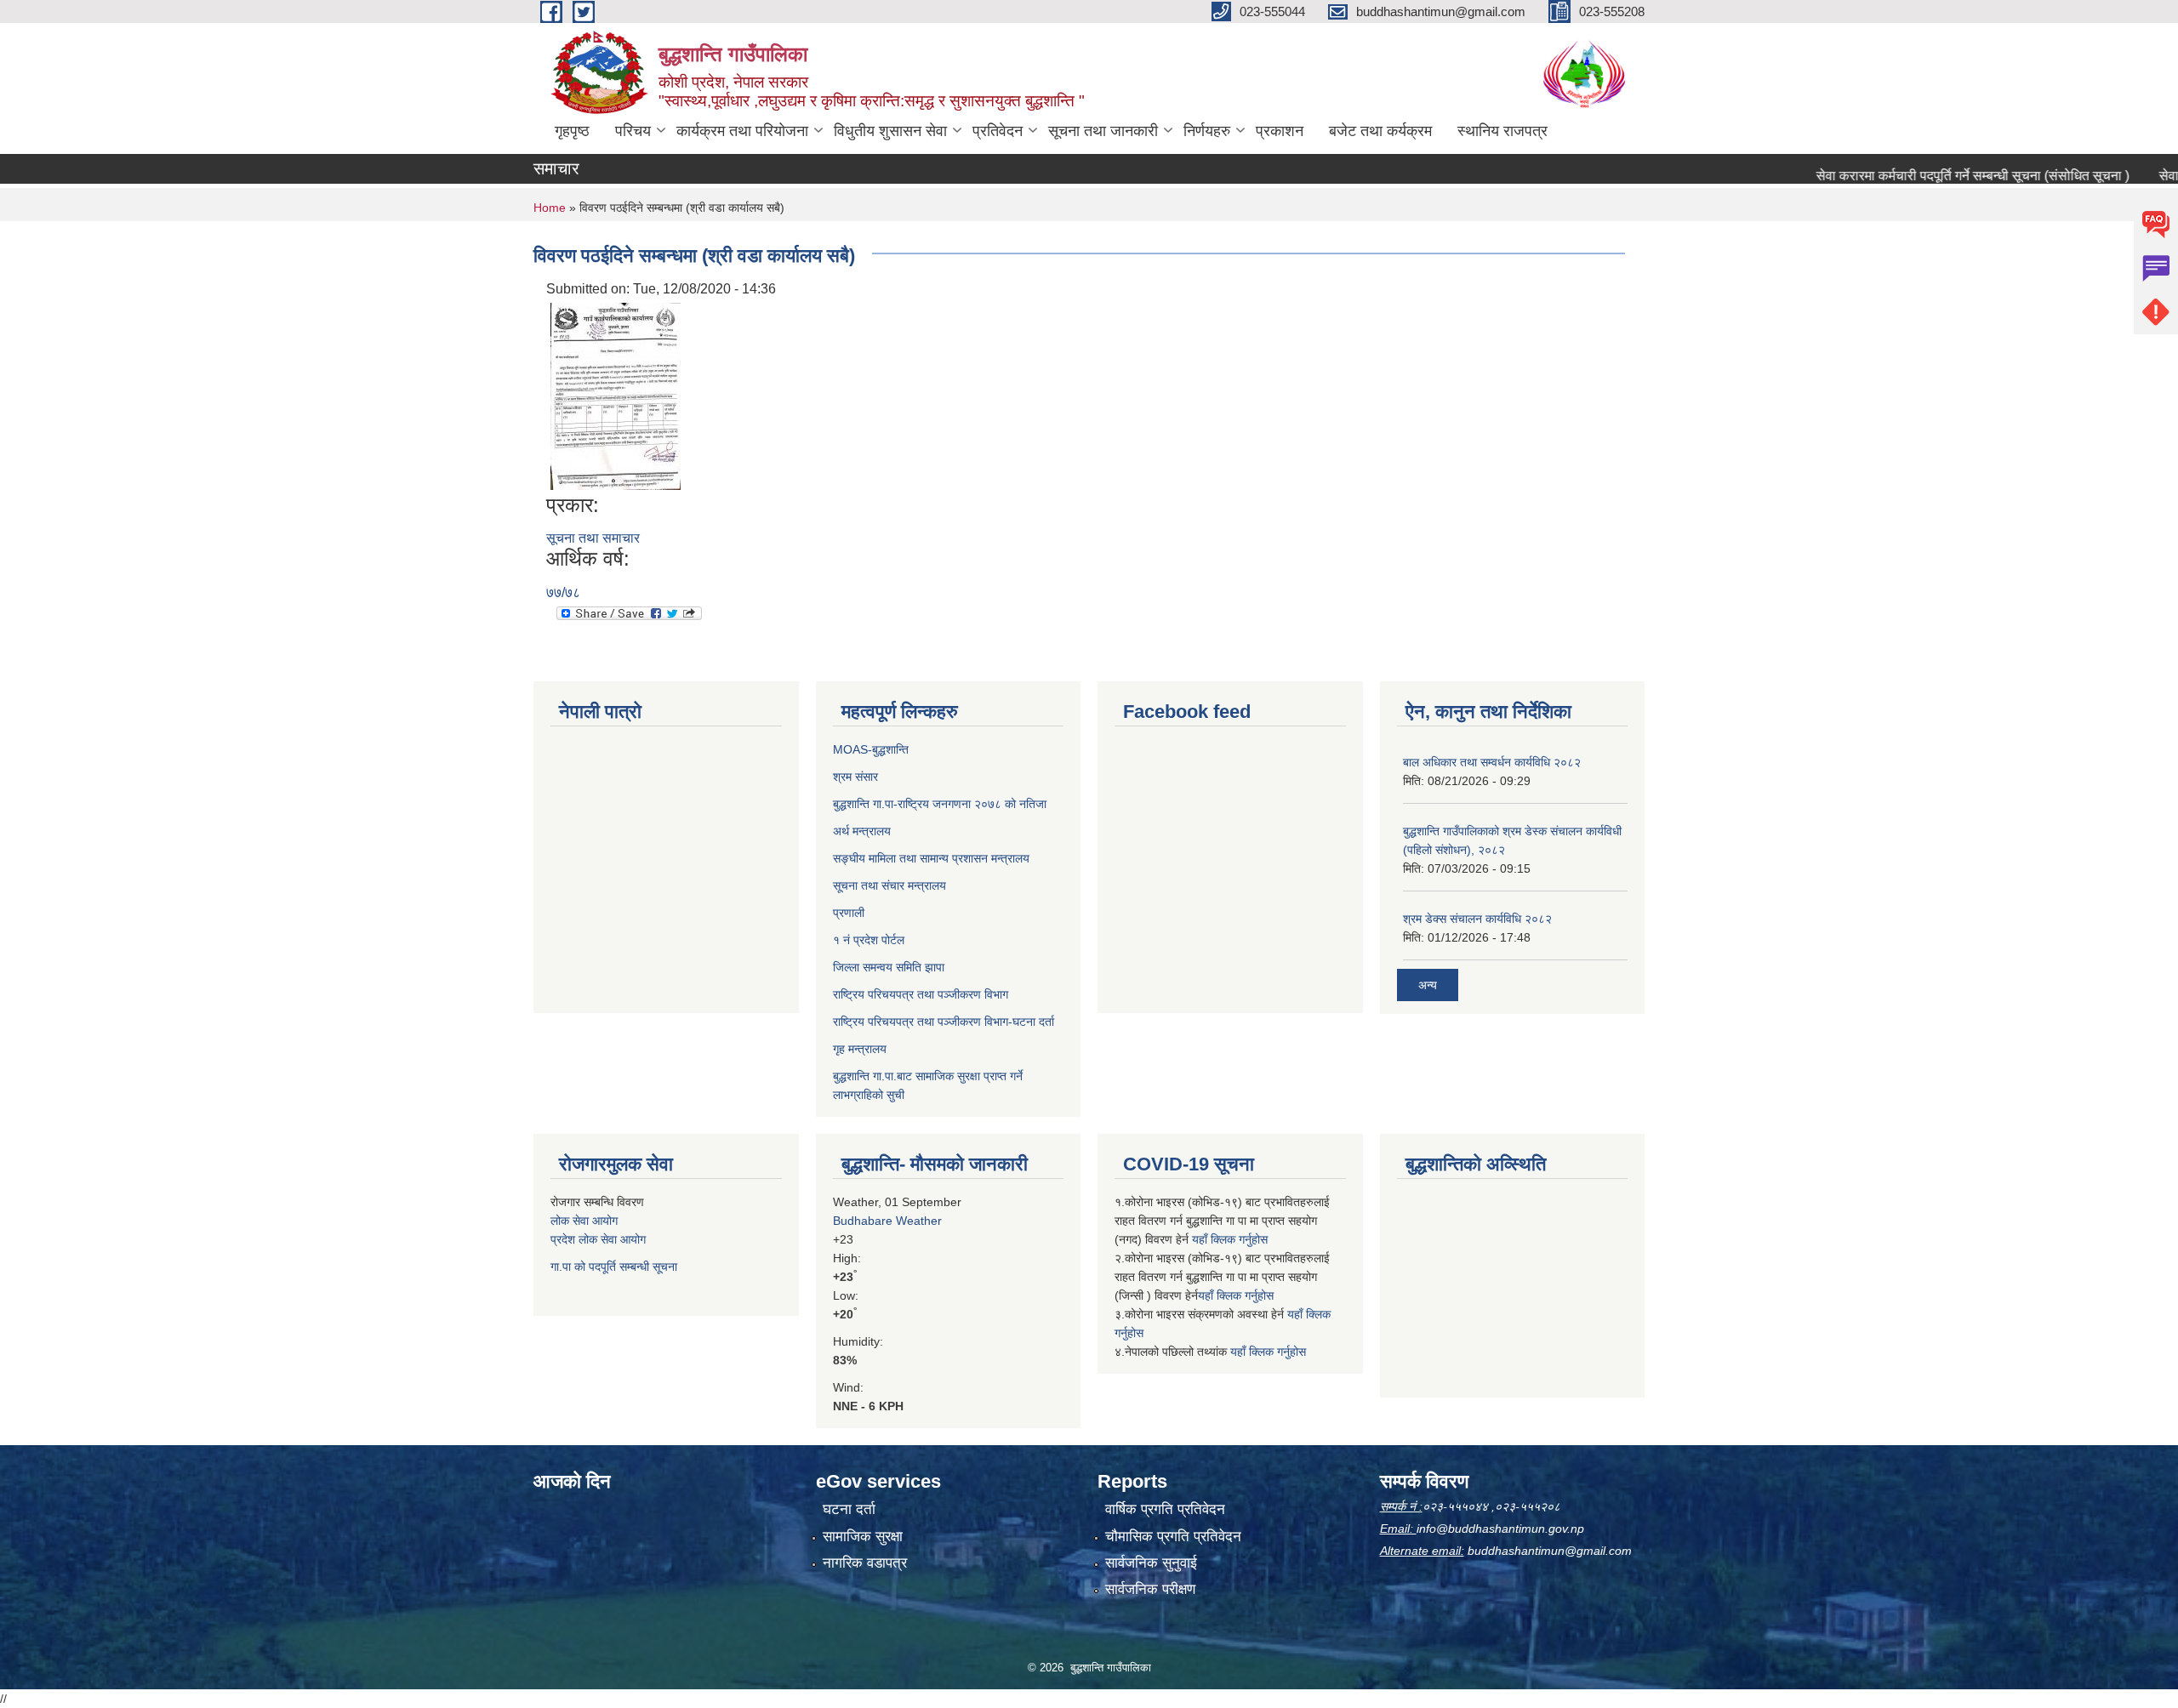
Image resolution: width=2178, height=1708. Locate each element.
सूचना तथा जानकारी (1103, 131)
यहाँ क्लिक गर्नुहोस (1230, 1239)
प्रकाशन (1280, 131)
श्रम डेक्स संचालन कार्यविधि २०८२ (1477, 919)
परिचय (633, 131)
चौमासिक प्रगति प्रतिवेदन (1173, 1537)
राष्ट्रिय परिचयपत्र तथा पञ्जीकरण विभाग (921, 994)
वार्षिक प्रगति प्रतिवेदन (1165, 1509)
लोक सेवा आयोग (584, 1221)
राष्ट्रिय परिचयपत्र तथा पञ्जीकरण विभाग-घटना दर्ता (944, 1022)
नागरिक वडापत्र (865, 1563)
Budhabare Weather (887, 1221)
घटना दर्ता (849, 1509)
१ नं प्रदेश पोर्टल (869, 940)
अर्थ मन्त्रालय (862, 831)
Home (550, 208)
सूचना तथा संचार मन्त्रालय (889, 885)
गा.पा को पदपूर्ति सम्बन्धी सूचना (614, 1267)
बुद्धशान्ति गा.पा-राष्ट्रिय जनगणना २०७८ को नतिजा (940, 804)
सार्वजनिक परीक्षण (1150, 1589)
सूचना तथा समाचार (593, 538)
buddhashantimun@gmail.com (1550, 1551)
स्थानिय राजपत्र (1502, 131)
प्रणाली (849, 913)
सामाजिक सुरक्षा (863, 1537)
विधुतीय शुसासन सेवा (890, 131)
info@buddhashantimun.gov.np (1500, 1529)
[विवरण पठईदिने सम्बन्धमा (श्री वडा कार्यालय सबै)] (616, 395)
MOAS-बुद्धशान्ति (871, 749)
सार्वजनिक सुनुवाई (1151, 1563)
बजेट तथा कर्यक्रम (1380, 131)
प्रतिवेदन (998, 131)
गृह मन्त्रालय (860, 1049)
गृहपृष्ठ (572, 131)
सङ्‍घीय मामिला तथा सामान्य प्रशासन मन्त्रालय (931, 858)
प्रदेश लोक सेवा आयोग (598, 1239)
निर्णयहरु (1207, 131)
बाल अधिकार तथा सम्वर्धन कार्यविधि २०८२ (1492, 762)
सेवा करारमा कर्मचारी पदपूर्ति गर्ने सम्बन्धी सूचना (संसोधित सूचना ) (1930, 176)
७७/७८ (563, 592)
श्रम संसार (855, 777)
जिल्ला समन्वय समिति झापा (889, 967)
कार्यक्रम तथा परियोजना (742, 131)
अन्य (1428, 985)
